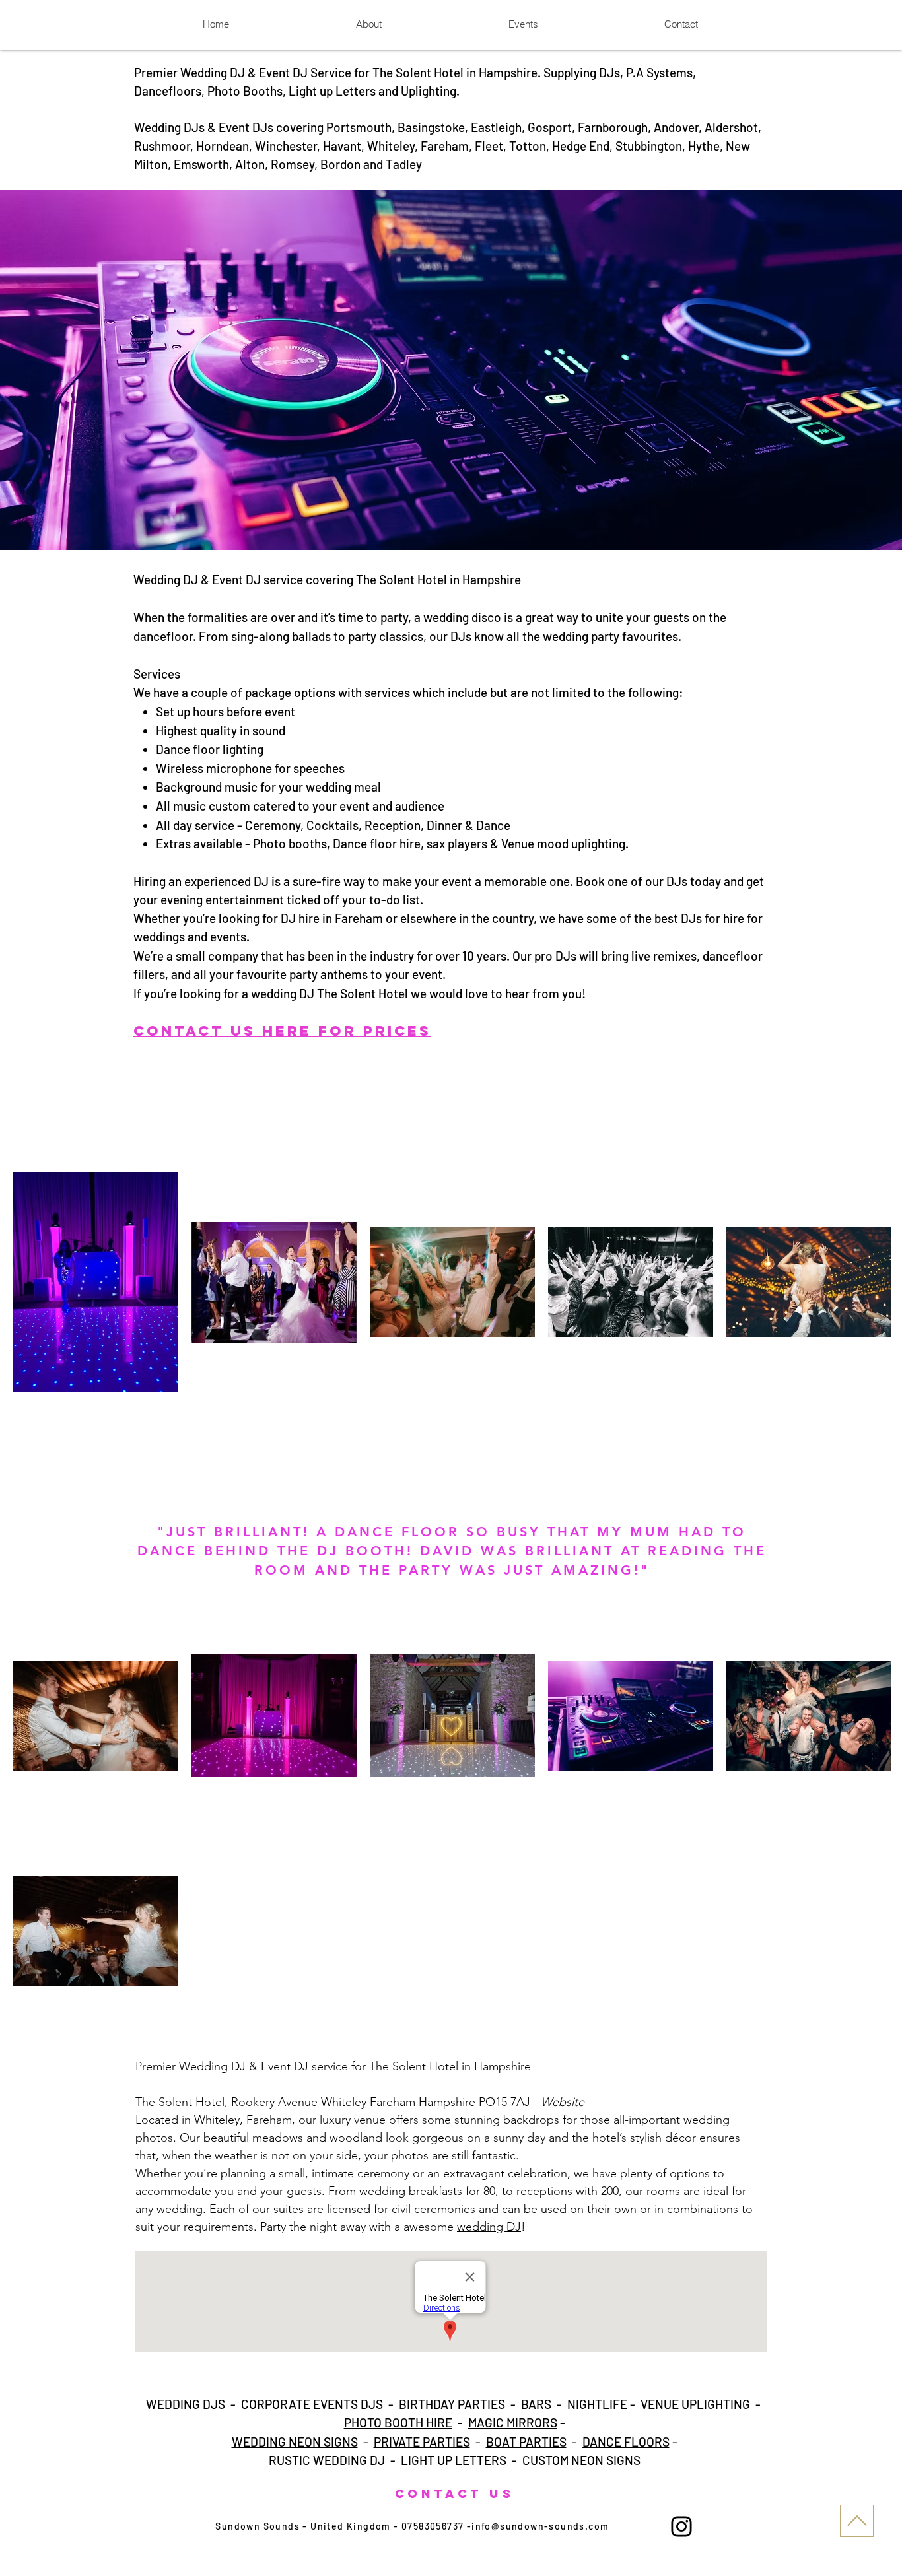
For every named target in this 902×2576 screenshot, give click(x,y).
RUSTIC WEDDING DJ (327, 2460)
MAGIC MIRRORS (513, 2423)
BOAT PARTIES (526, 2442)
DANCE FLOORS (626, 2442)
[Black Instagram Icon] (681, 2526)
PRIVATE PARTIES (422, 2442)
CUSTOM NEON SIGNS (581, 2460)
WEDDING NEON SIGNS (295, 2442)
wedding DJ (489, 2227)
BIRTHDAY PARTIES (452, 2404)
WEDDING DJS (187, 2404)
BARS (536, 2404)
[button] (451, 370)
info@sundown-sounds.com (540, 2526)
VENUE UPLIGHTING (695, 2404)
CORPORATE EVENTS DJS (312, 2404)
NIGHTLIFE (597, 2404)
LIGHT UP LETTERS (454, 2460)
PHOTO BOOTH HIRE (398, 2423)
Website (563, 2102)
